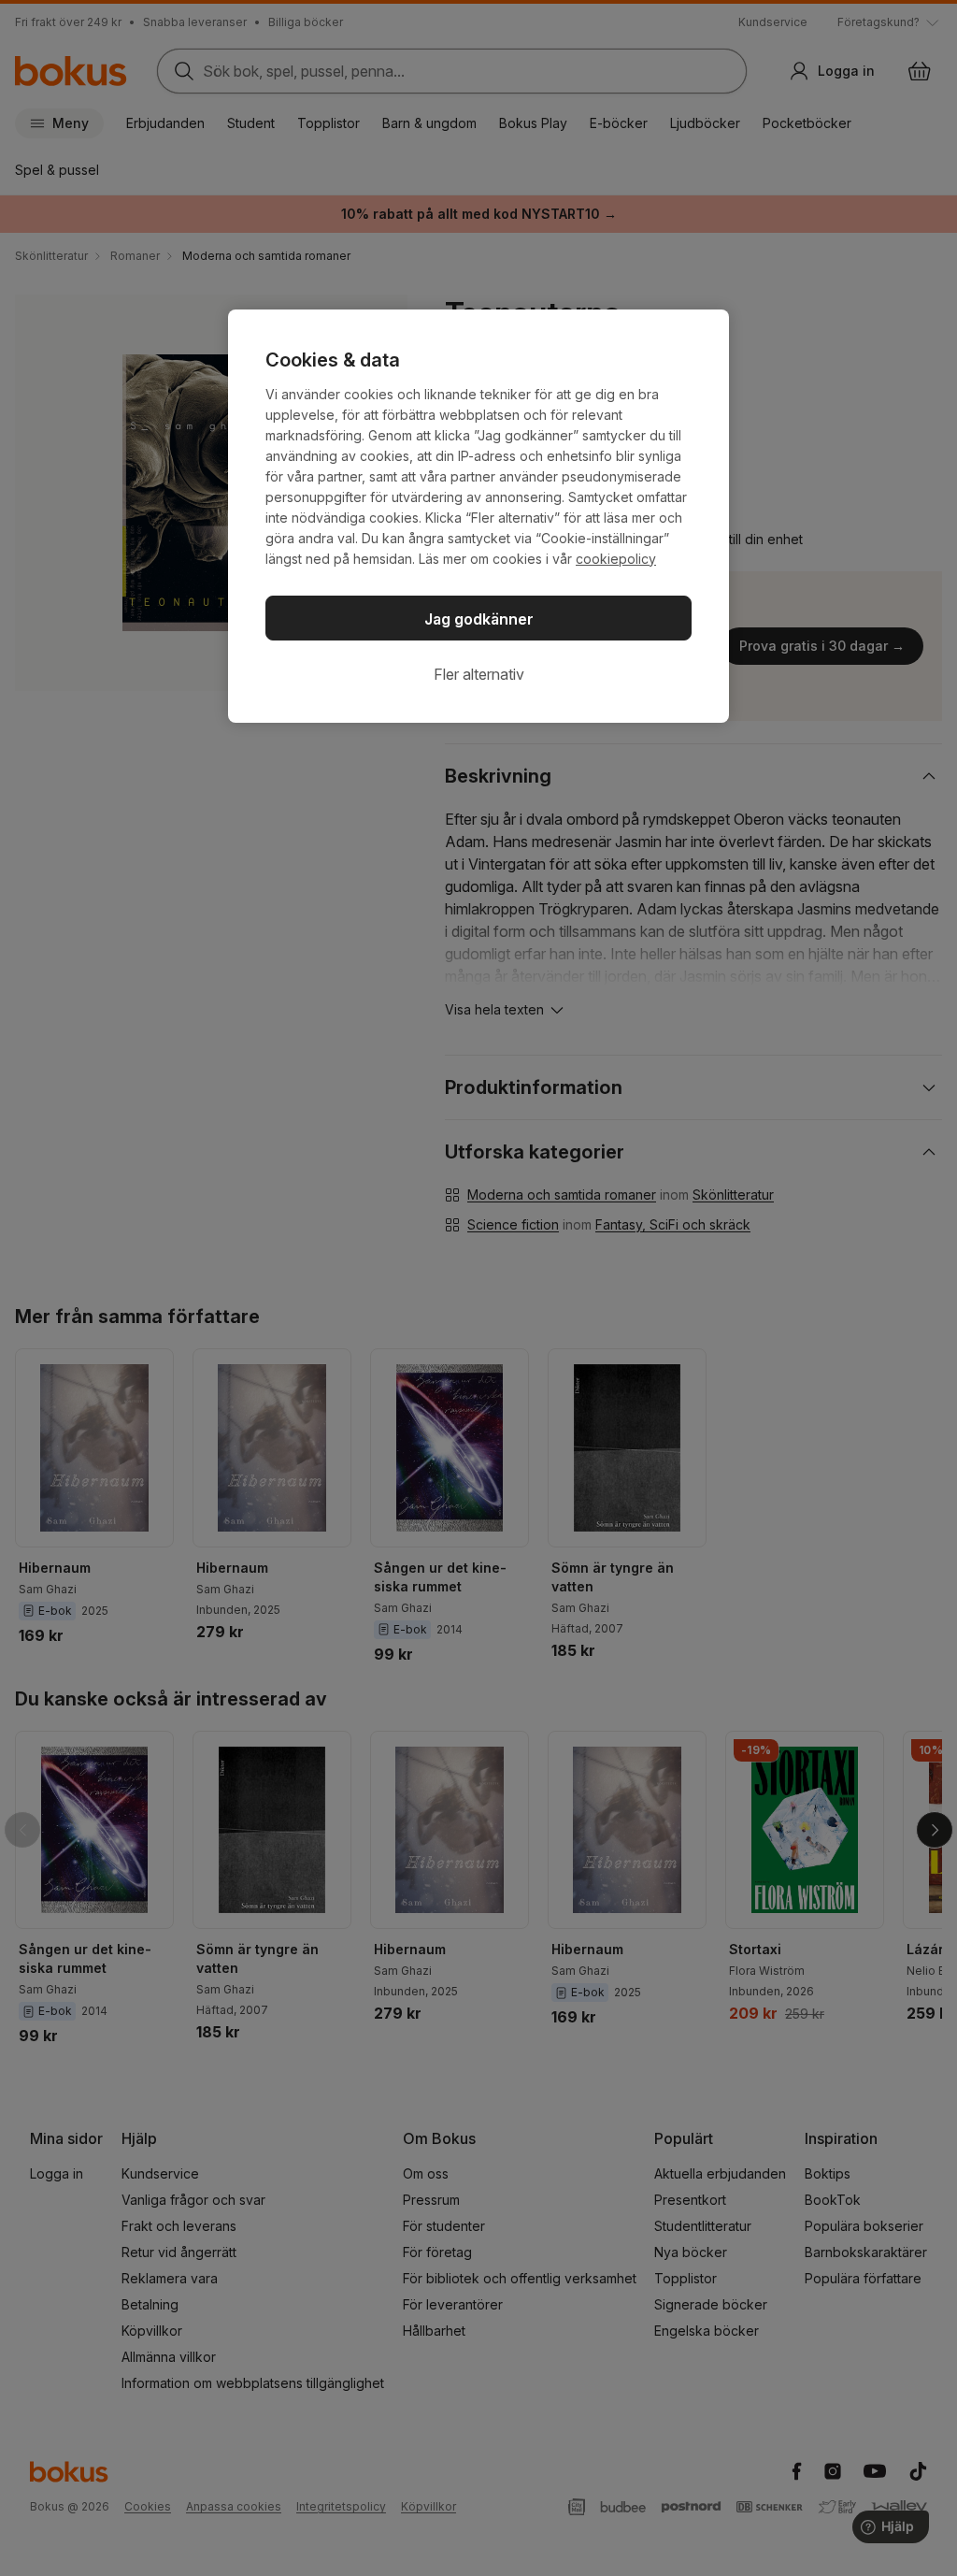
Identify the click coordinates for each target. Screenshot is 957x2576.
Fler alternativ (479, 674)
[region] (478, 516)
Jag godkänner (479, 619)
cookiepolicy (616, 559)
